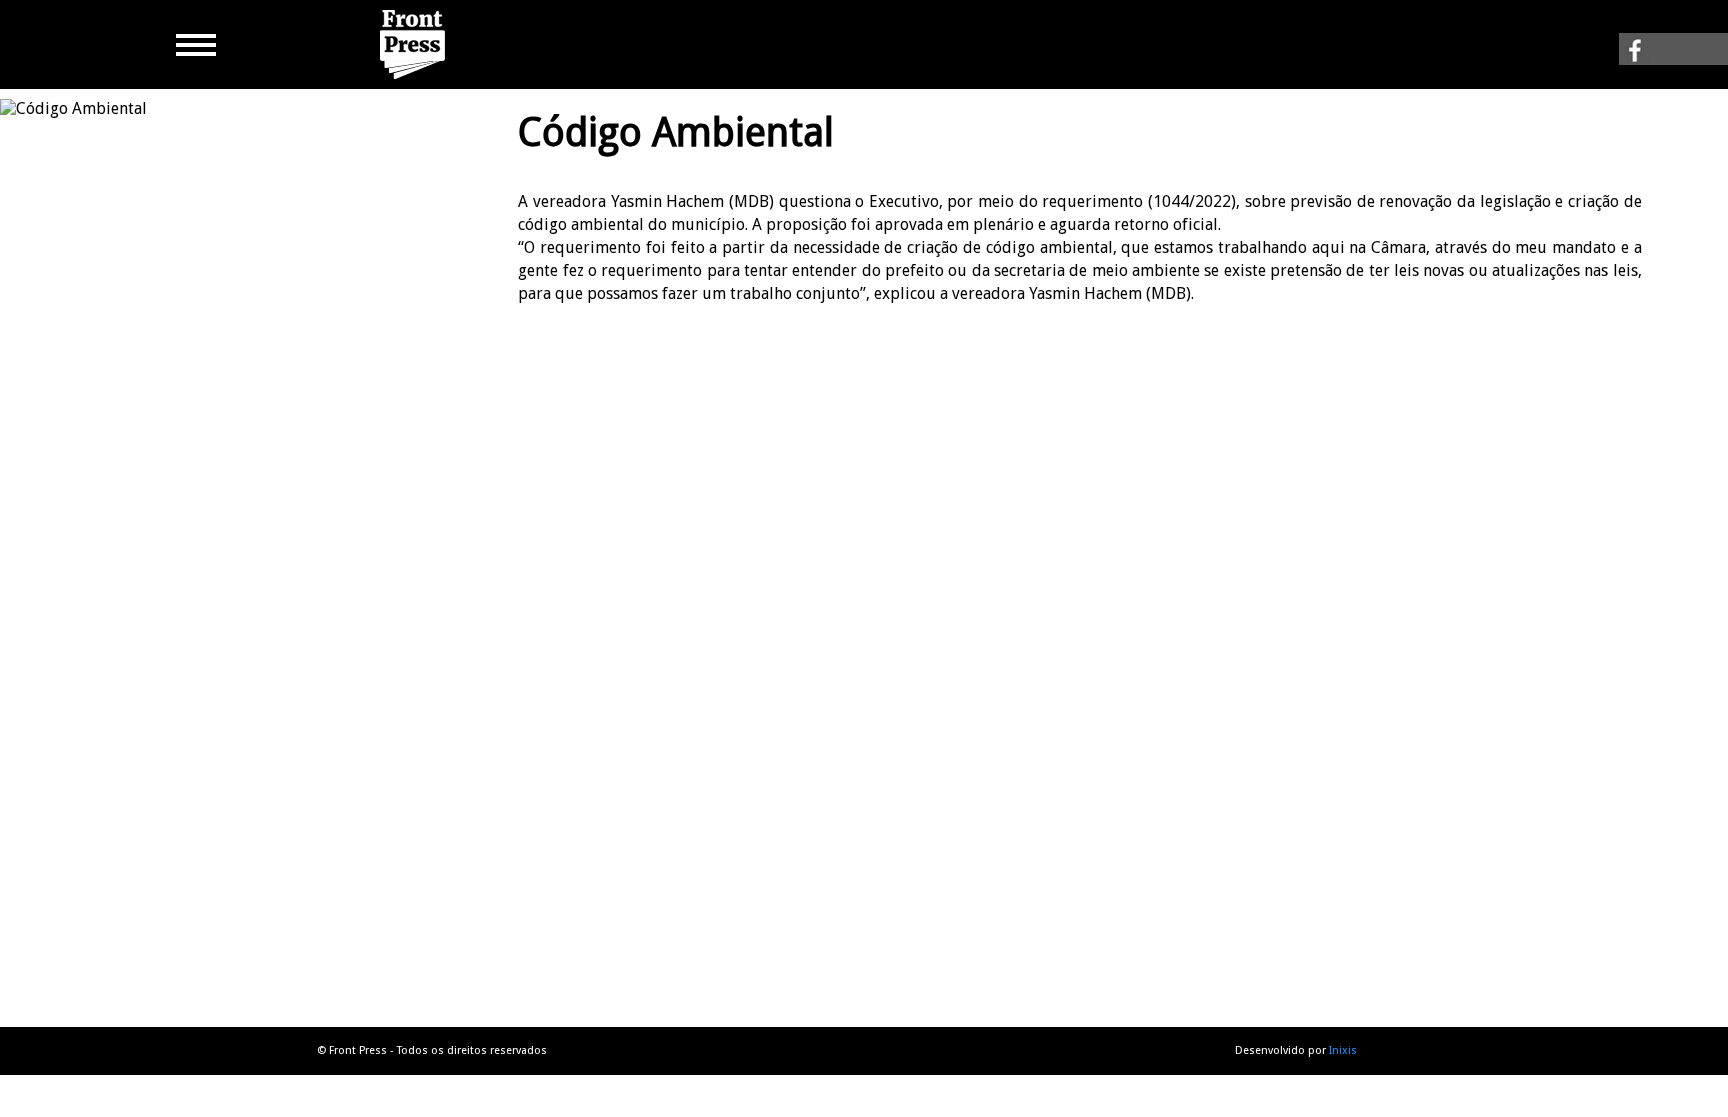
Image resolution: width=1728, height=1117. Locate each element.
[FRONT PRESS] (415, 79)
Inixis (1343, 1050)
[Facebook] (1673, 54)
